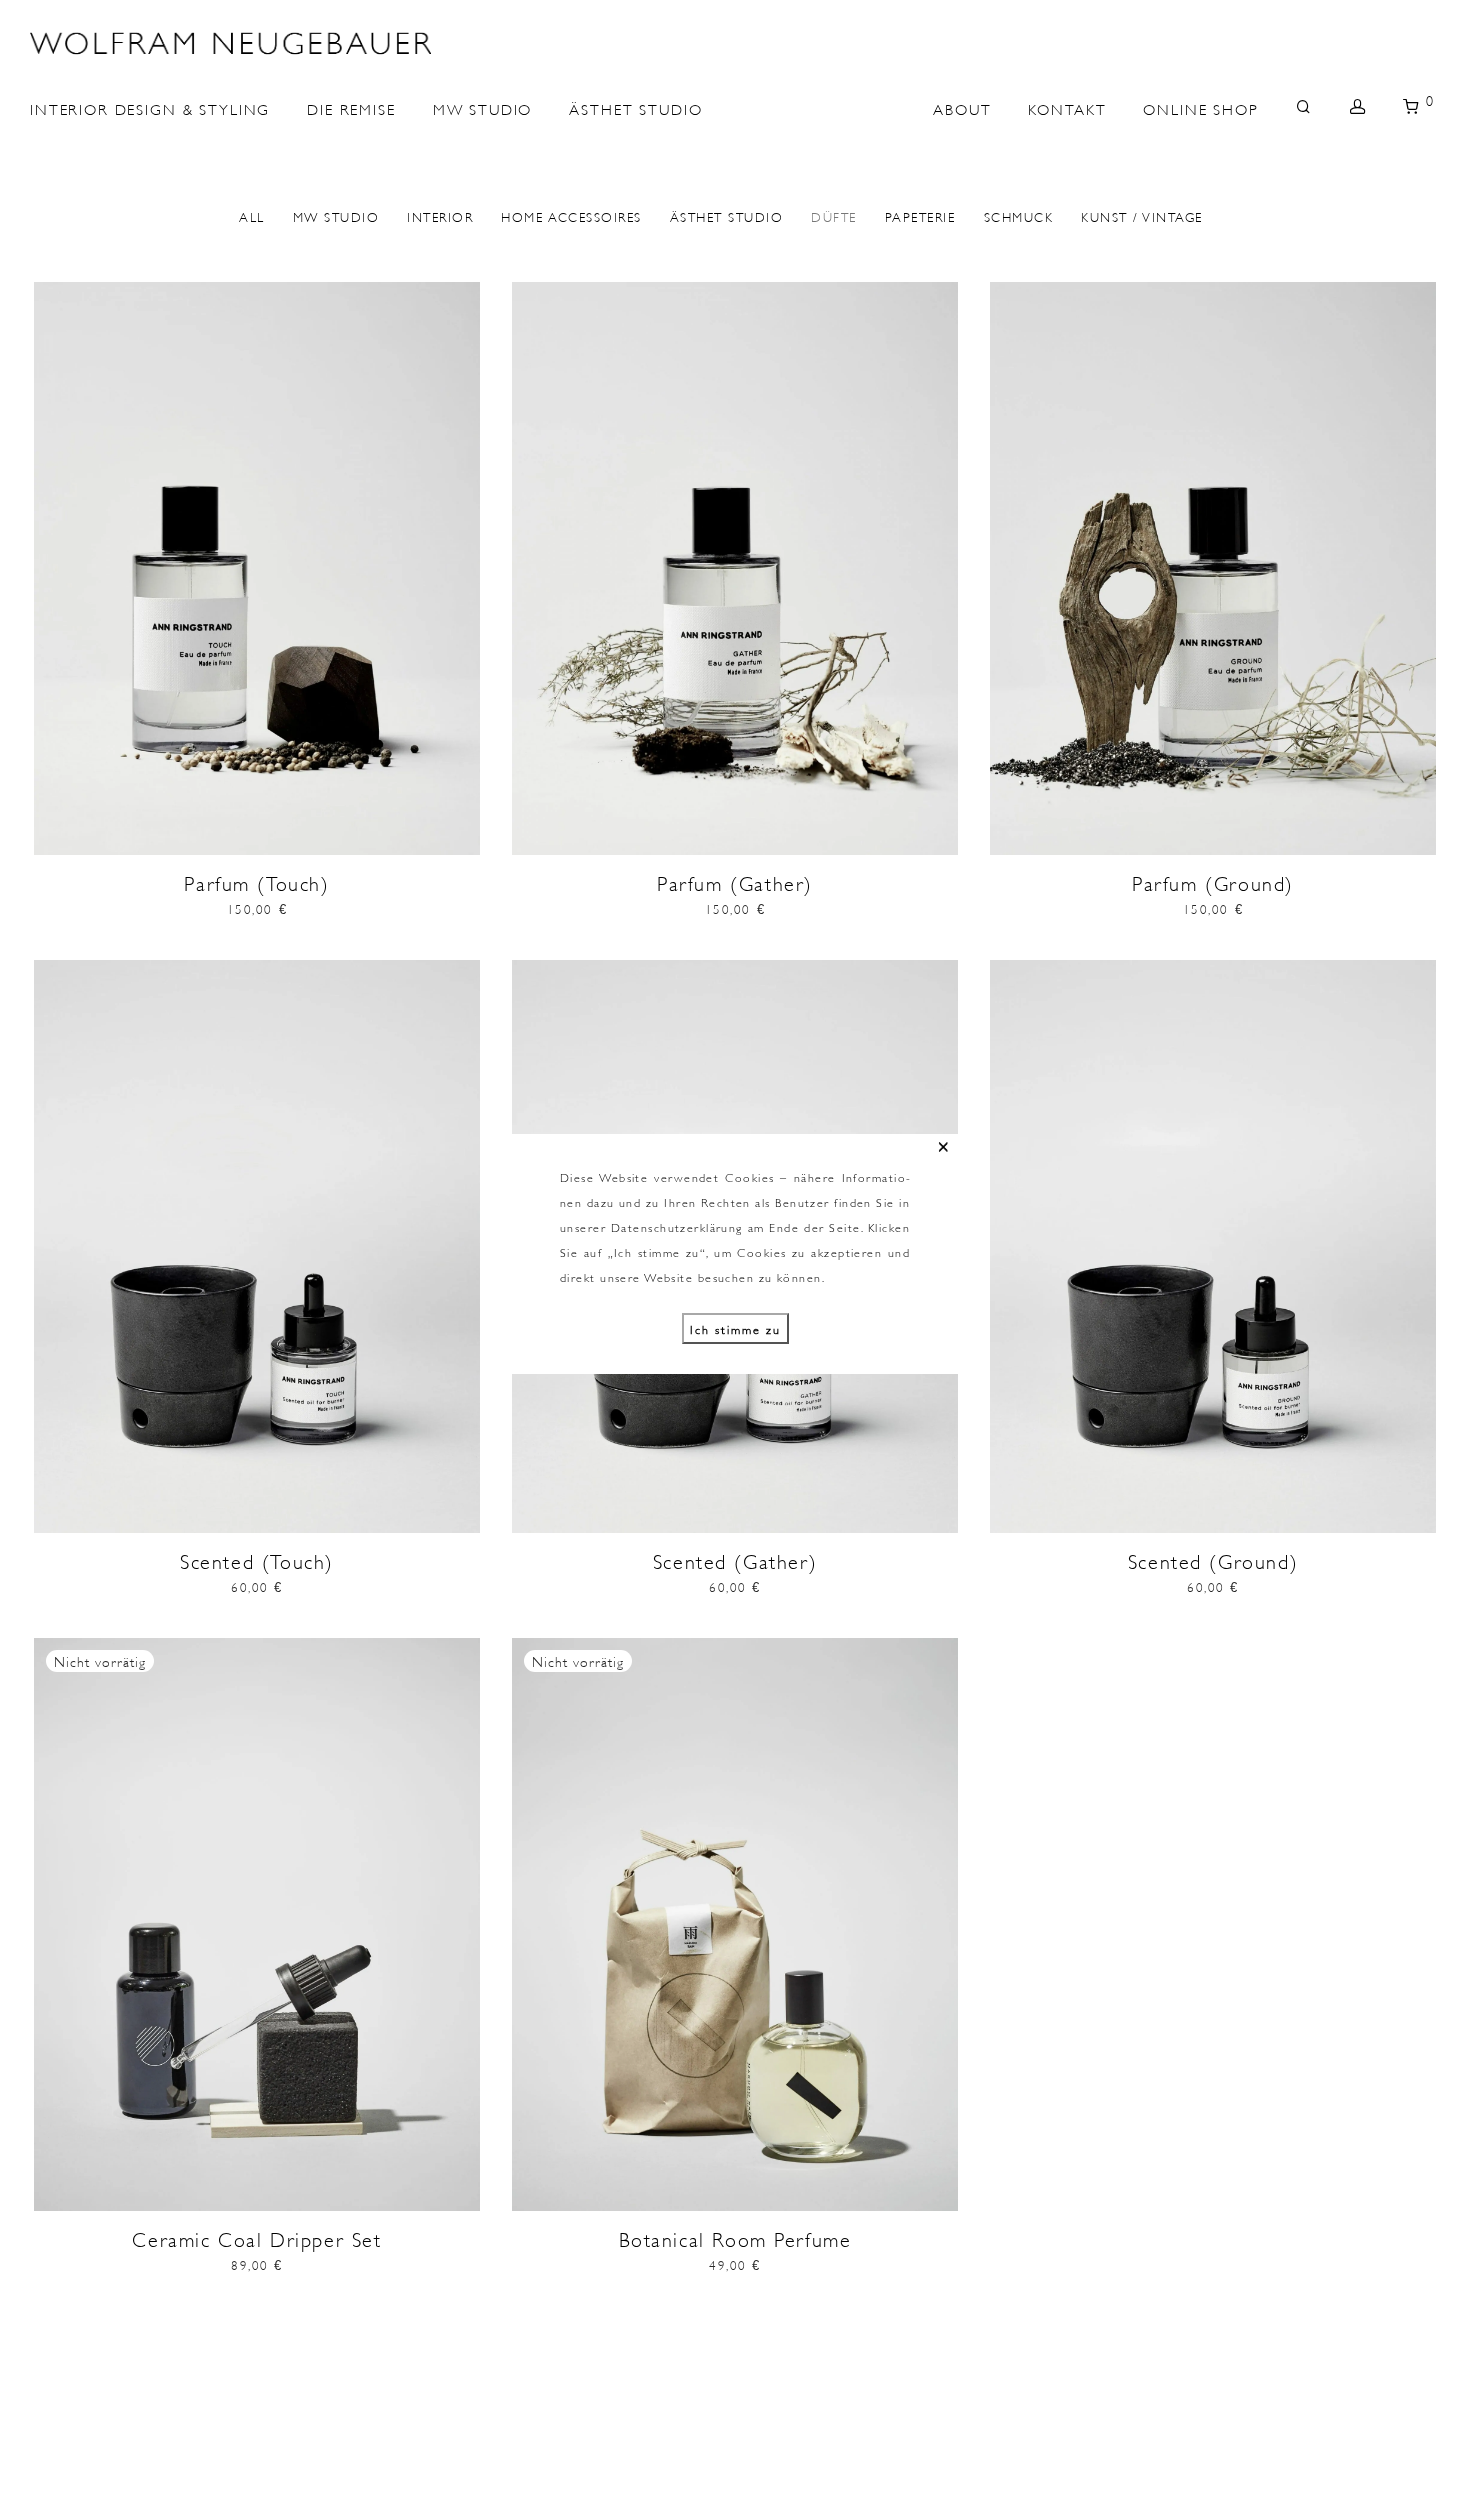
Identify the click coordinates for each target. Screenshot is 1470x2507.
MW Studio (336, 216)
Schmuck (1019, 216)
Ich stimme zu (735, 1328)
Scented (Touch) (257, 1560)
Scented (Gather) (735, 1560)
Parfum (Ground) (1213, 882)
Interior (440, 216)
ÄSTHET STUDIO (635, 107)
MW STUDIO (483, 107)
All (252, 216)
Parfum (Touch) (256, 882)
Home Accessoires (571, 216)
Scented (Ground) (1213, 1560)
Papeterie (920, 216)
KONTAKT (1067, 107)
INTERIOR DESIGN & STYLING (150, 107)
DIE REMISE (351, 107)
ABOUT (962, 107)
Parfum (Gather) (735, 882)
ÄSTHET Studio (727, 216)
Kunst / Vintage (1142, 216)
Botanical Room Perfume (735, 2238)
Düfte (834, 216)
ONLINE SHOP (1200, 107)
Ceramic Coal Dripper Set (256, 2238)
